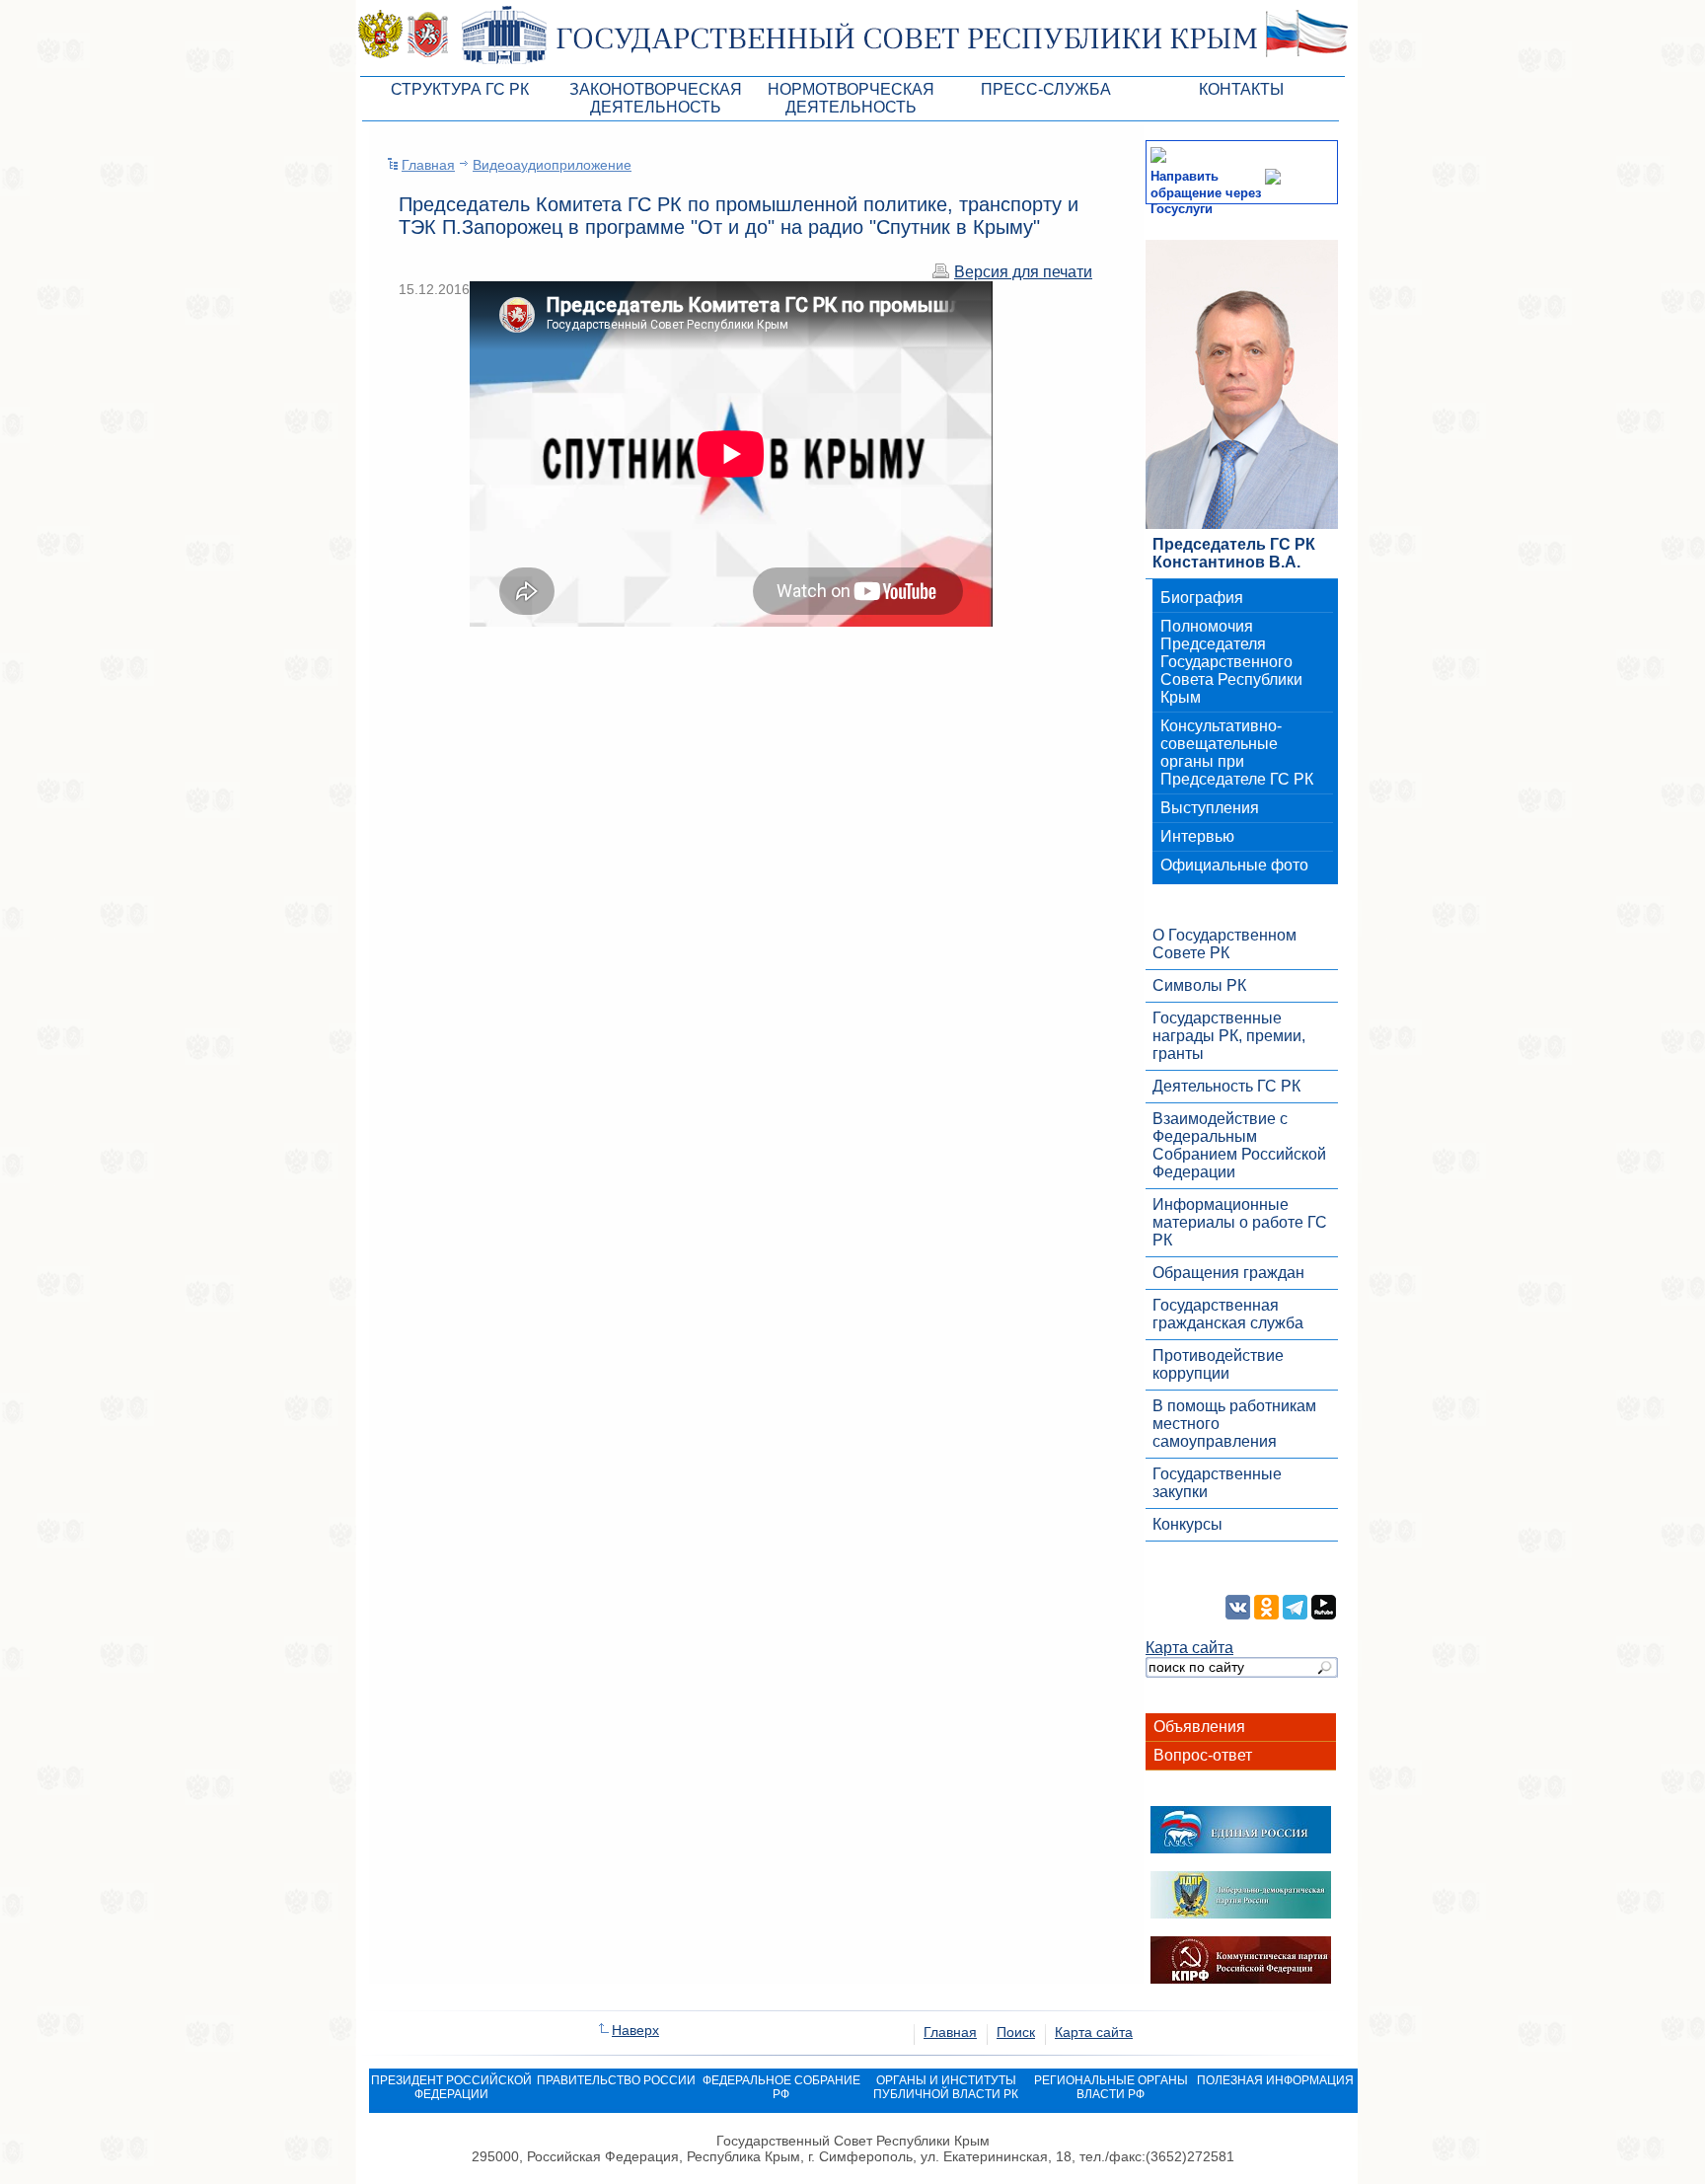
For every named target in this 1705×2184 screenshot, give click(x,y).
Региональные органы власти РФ (1111, 2087)
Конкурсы (1187, 1524)
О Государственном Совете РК (1224, 944)
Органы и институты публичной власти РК (946, 2087)
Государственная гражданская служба (1228, 1314)
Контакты (1241, 89)
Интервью (1197, 836)
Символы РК (1199, 985)
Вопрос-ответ (1203, 1755)
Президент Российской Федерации (451, 2087)
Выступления (1210, 808)
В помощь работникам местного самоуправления (1234, 1424)
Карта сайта (1189, 1648)
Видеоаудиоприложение (552, 165)
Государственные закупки (1217, 1483)
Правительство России (616, 2080)
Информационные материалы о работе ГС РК (1240, 1222)
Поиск (1016, 2032)
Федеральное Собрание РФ (781, 2087)
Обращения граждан (1228, 1273)
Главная (428, 165)
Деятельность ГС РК (1226, 1086)
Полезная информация (1275, 2080)
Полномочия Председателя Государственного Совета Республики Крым (1231, 662)
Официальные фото (1234, 865)
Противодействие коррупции (1218, 1364)
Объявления (1199, 1727)
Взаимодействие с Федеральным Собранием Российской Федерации (1239, 1145)
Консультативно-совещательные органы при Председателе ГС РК (1237, 753)
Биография (1202, 598)
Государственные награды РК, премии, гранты (1229, 1036)
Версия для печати (1023, 272)
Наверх (635, 2030)
